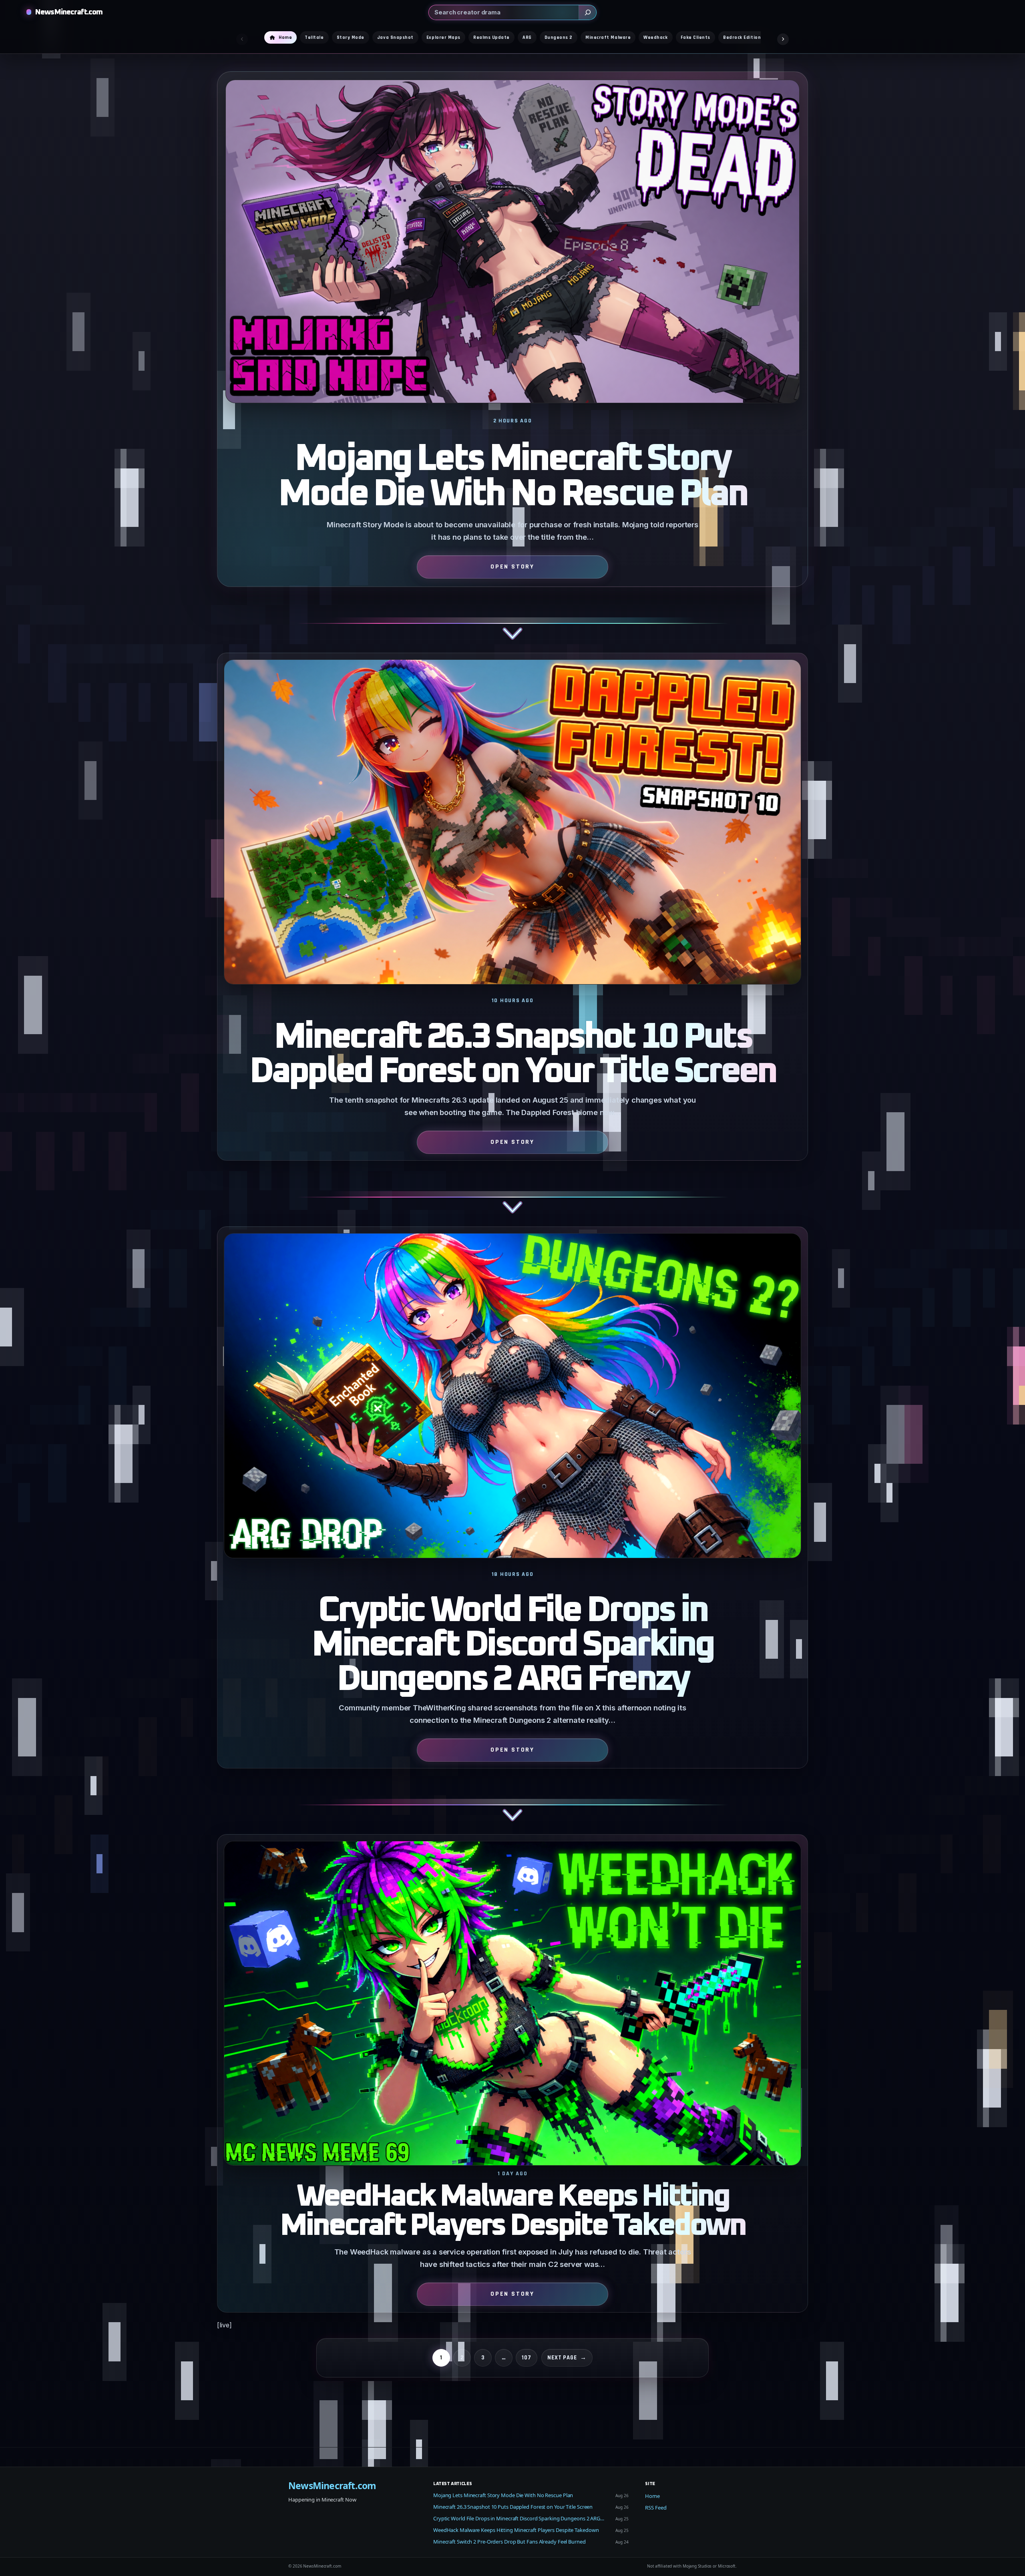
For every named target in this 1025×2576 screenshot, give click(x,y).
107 (527, 2358)
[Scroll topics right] (783, 39)
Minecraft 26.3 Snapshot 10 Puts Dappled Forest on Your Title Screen (513, 1055)
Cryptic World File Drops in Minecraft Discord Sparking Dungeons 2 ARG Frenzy (512, 1645)
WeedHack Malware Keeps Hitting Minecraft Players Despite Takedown (512, 2211)
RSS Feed (656, 2508)
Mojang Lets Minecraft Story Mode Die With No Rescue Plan (512, 477)
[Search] (587, 12)
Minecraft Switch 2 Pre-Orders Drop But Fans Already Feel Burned (509, 2542)
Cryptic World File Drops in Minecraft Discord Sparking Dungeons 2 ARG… (519, 2518)
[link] (512, 362)
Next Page (567, 2358)
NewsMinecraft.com (69, 12)
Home (652, 2496)
